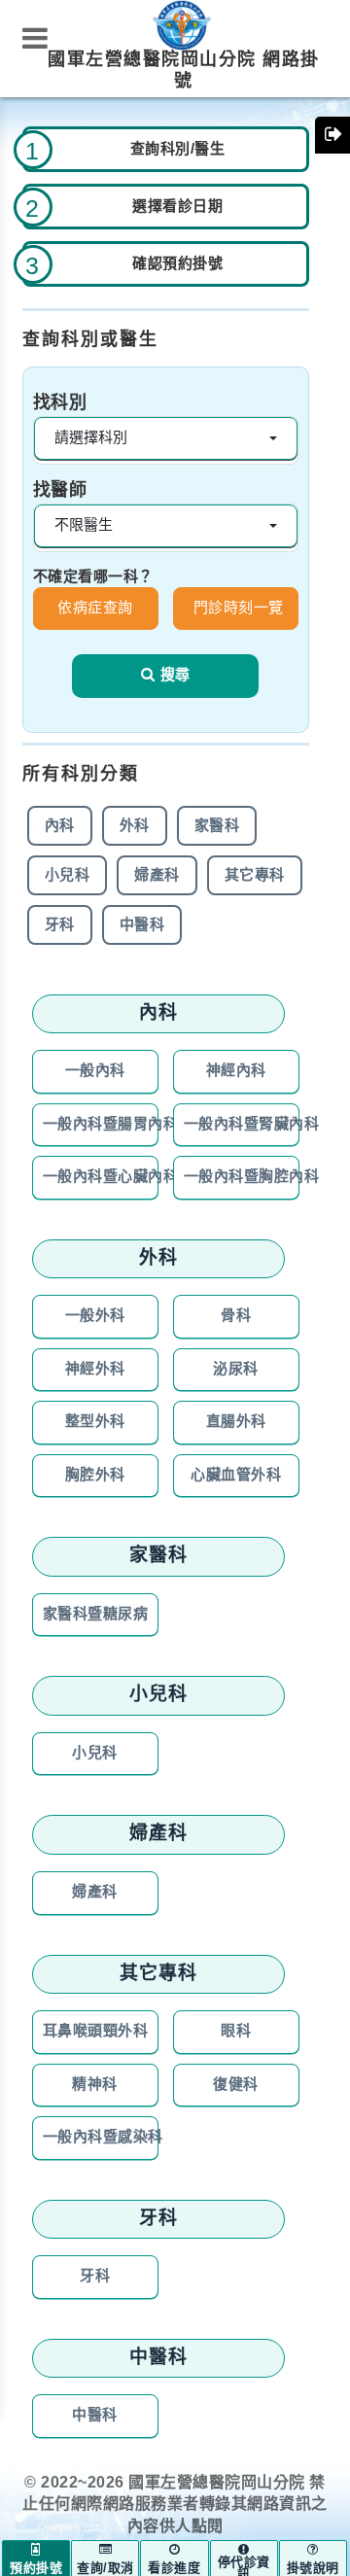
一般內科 (95, 1071)
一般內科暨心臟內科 (101, 1177)
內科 (60, 826)
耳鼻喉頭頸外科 (96, 2031)
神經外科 (95, 1369)
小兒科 (68, 875)
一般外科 (95, 1316)
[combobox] (166, 439)
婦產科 (157, 875)
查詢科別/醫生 (178, 149)
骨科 (236, 1316)
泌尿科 (236, 1369)
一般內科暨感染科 (101, 2137)
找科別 (60, 403)
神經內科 (236, 1071)
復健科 (236, 2085)
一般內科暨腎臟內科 (242, 1124)
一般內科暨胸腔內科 (242, 1177)
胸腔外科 (95, 1475)
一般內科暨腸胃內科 (101, 1124)
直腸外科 (236, 1422)
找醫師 (60, 491)
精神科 (95, 2085)
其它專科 (255, 875)
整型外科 (95, 1422)
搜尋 (175, 675)
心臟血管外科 (236, 1475)
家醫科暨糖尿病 (96, 1614)
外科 (135, 826)
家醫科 (217, 826)
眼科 (236, 2031)
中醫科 (142, 925)
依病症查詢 (95, 608)
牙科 (60, 925)
